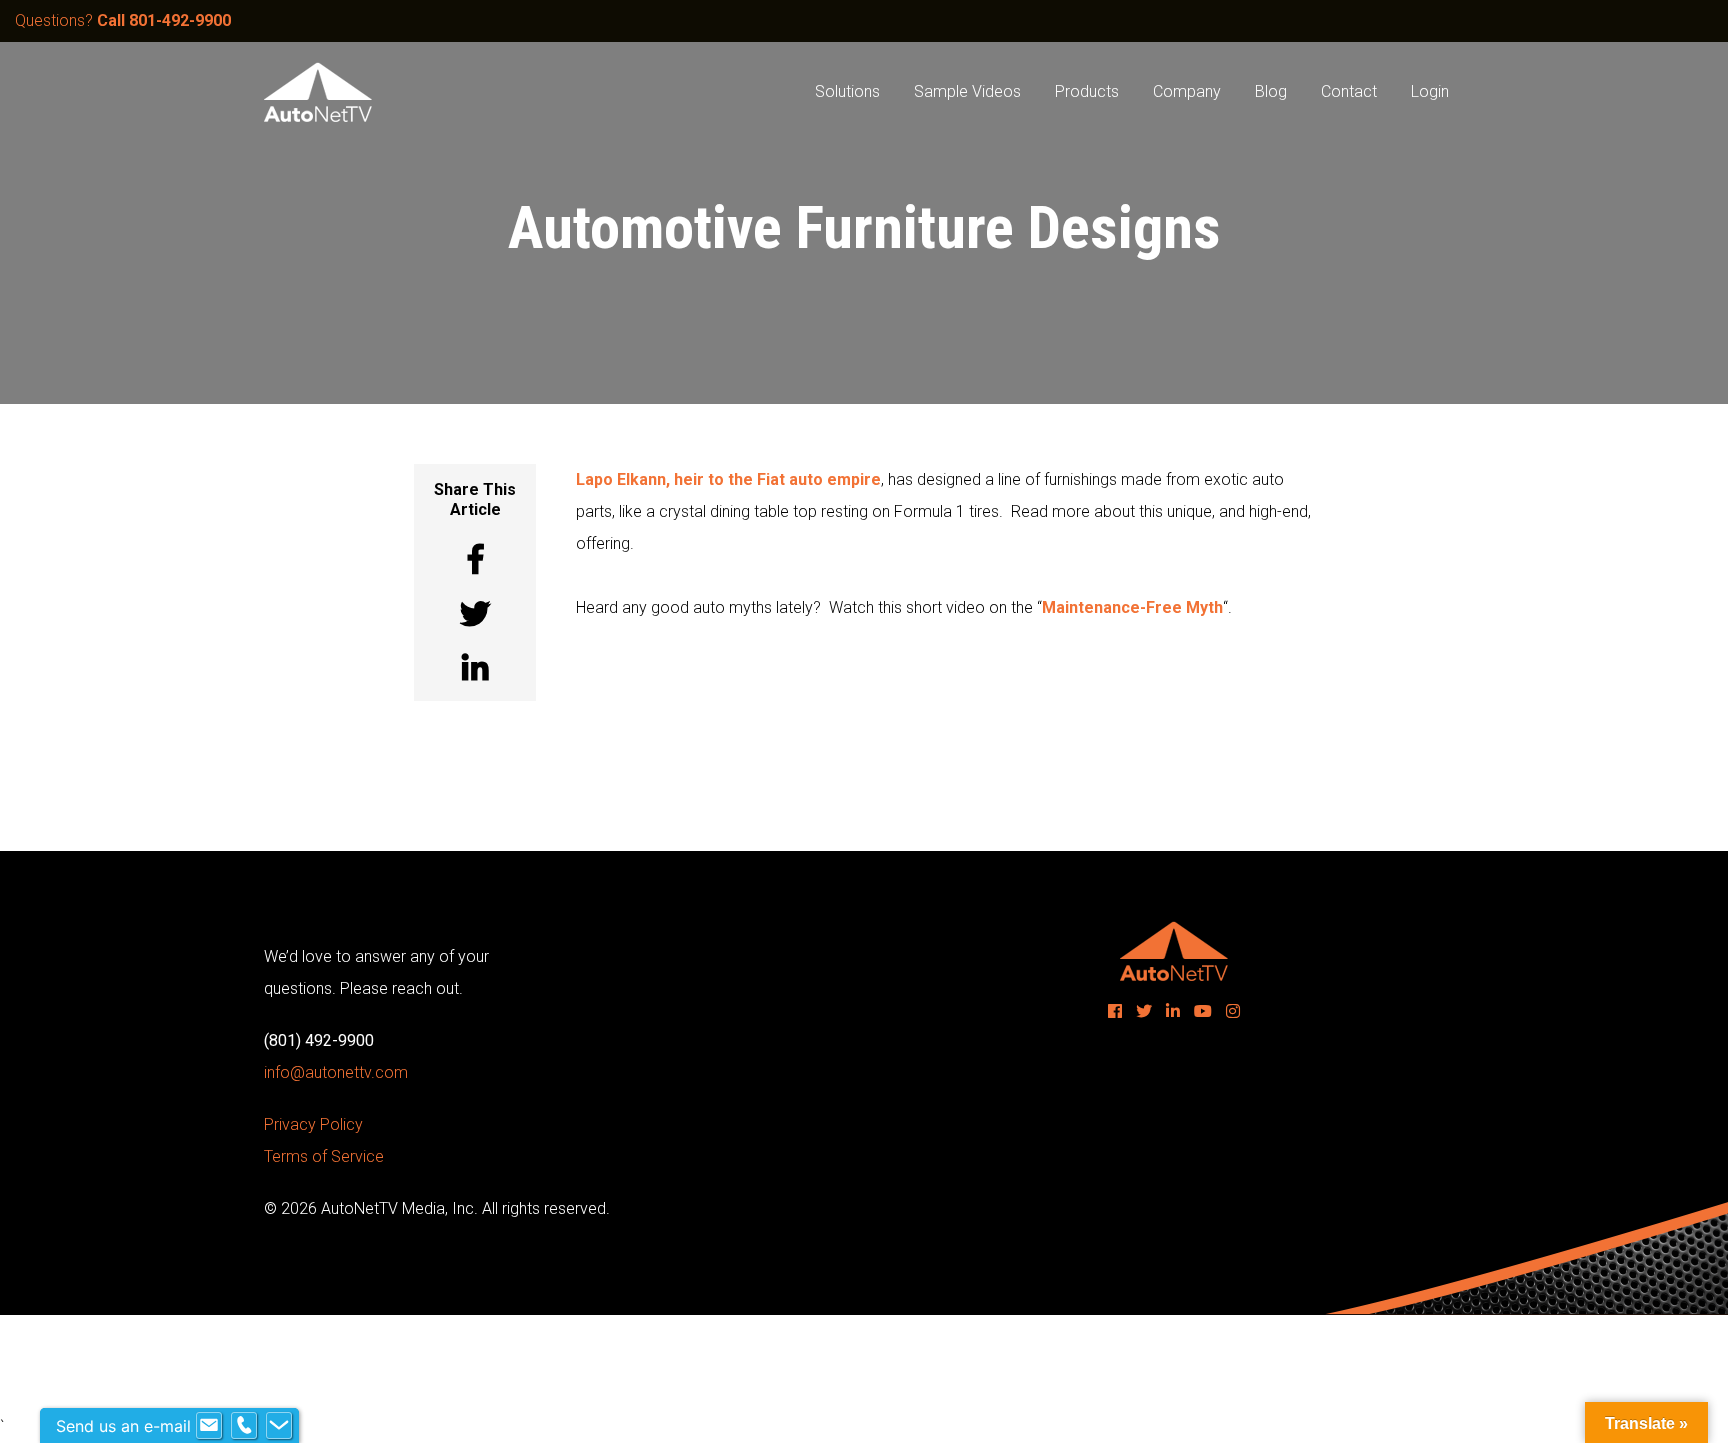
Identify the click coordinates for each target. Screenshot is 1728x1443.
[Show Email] (209, 1426)
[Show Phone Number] (244, 1426)
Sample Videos (967, 91)
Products (1087, 91)
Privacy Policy (313, 1124)
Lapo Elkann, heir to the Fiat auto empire (728, 479)
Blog (1271, 91)
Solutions (847, 91)
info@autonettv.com (336, 1072)
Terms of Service (324, 1156)
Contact (1349, 91)
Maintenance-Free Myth (1132, 607)
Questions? (123, 20)
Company (1187, 91)
